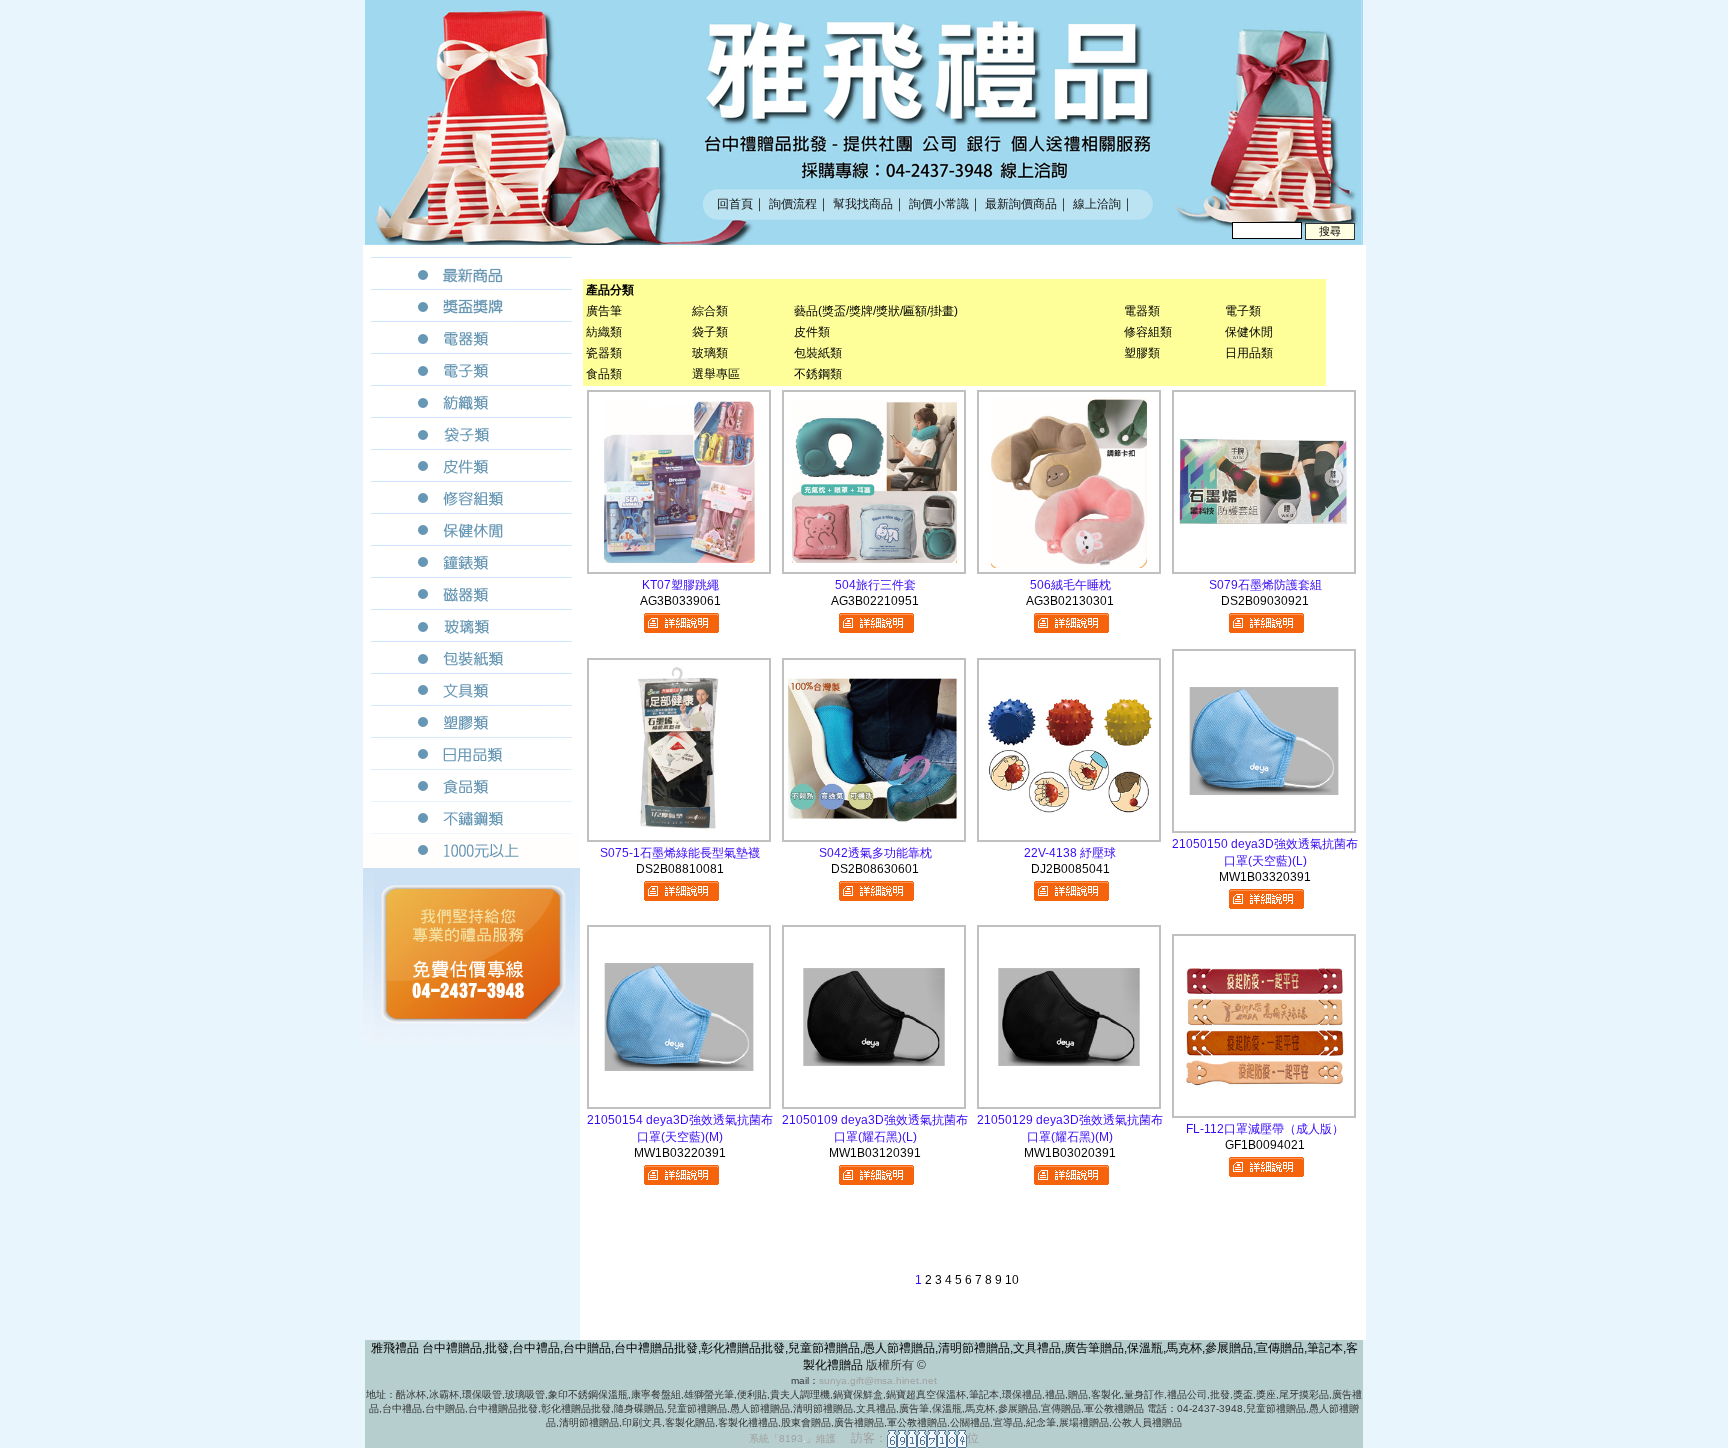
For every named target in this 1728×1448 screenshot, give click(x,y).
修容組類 (1148, 332)
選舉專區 (716, 374)
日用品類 (1249, 353)
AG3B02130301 (1070, 601)
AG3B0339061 (680, 601)
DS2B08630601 (875, 869)
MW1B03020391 (1070, 1153)
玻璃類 (710, 353)
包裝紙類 (818, 353)
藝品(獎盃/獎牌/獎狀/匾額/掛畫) (876, 311)
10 (1012, 1280)
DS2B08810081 (680, 869)
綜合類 (710, 311)
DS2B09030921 (1265, 601)
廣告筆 (604, 311)
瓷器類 (604, 353)
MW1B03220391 (680, 1153)
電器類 (1142, 311)
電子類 (1243, 311)
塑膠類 (1142, 353)
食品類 (604, 374)
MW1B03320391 (1265, 877)
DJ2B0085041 (1070, 869)
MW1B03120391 (875, 1153)
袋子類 (710, 332)
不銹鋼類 (818, 374)
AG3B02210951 (875, 601)
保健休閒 (1249, 332)
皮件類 (812, 332)
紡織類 (604, 332)
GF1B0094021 (1265, 1145)
